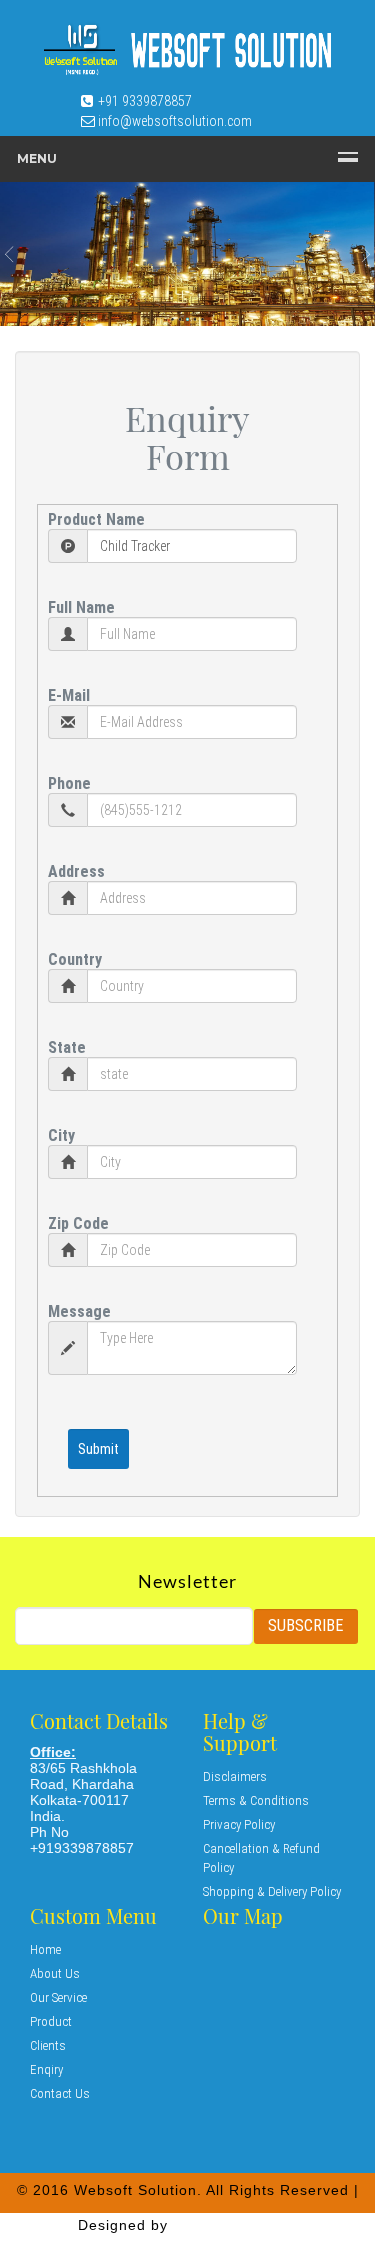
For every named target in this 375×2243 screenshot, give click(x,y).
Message (79, 1311)
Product (51, 2021)
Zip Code (78, 1223)
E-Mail (69, 695)
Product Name (96, 519)
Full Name (81, 607)
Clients (48, 2045)
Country (75, 959)
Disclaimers (235, 1776)
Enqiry (46, 2069)
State (67, 1047)
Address (76, 871)
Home (45, 1949)
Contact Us (60, 2093)
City (61, 1135)
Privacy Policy (239, 1824)
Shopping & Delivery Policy (272, 1891)
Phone (69, 783)
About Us (55, 1973)
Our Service (58, 1997)
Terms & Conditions (256, 1800)
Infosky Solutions (235, 2225)
